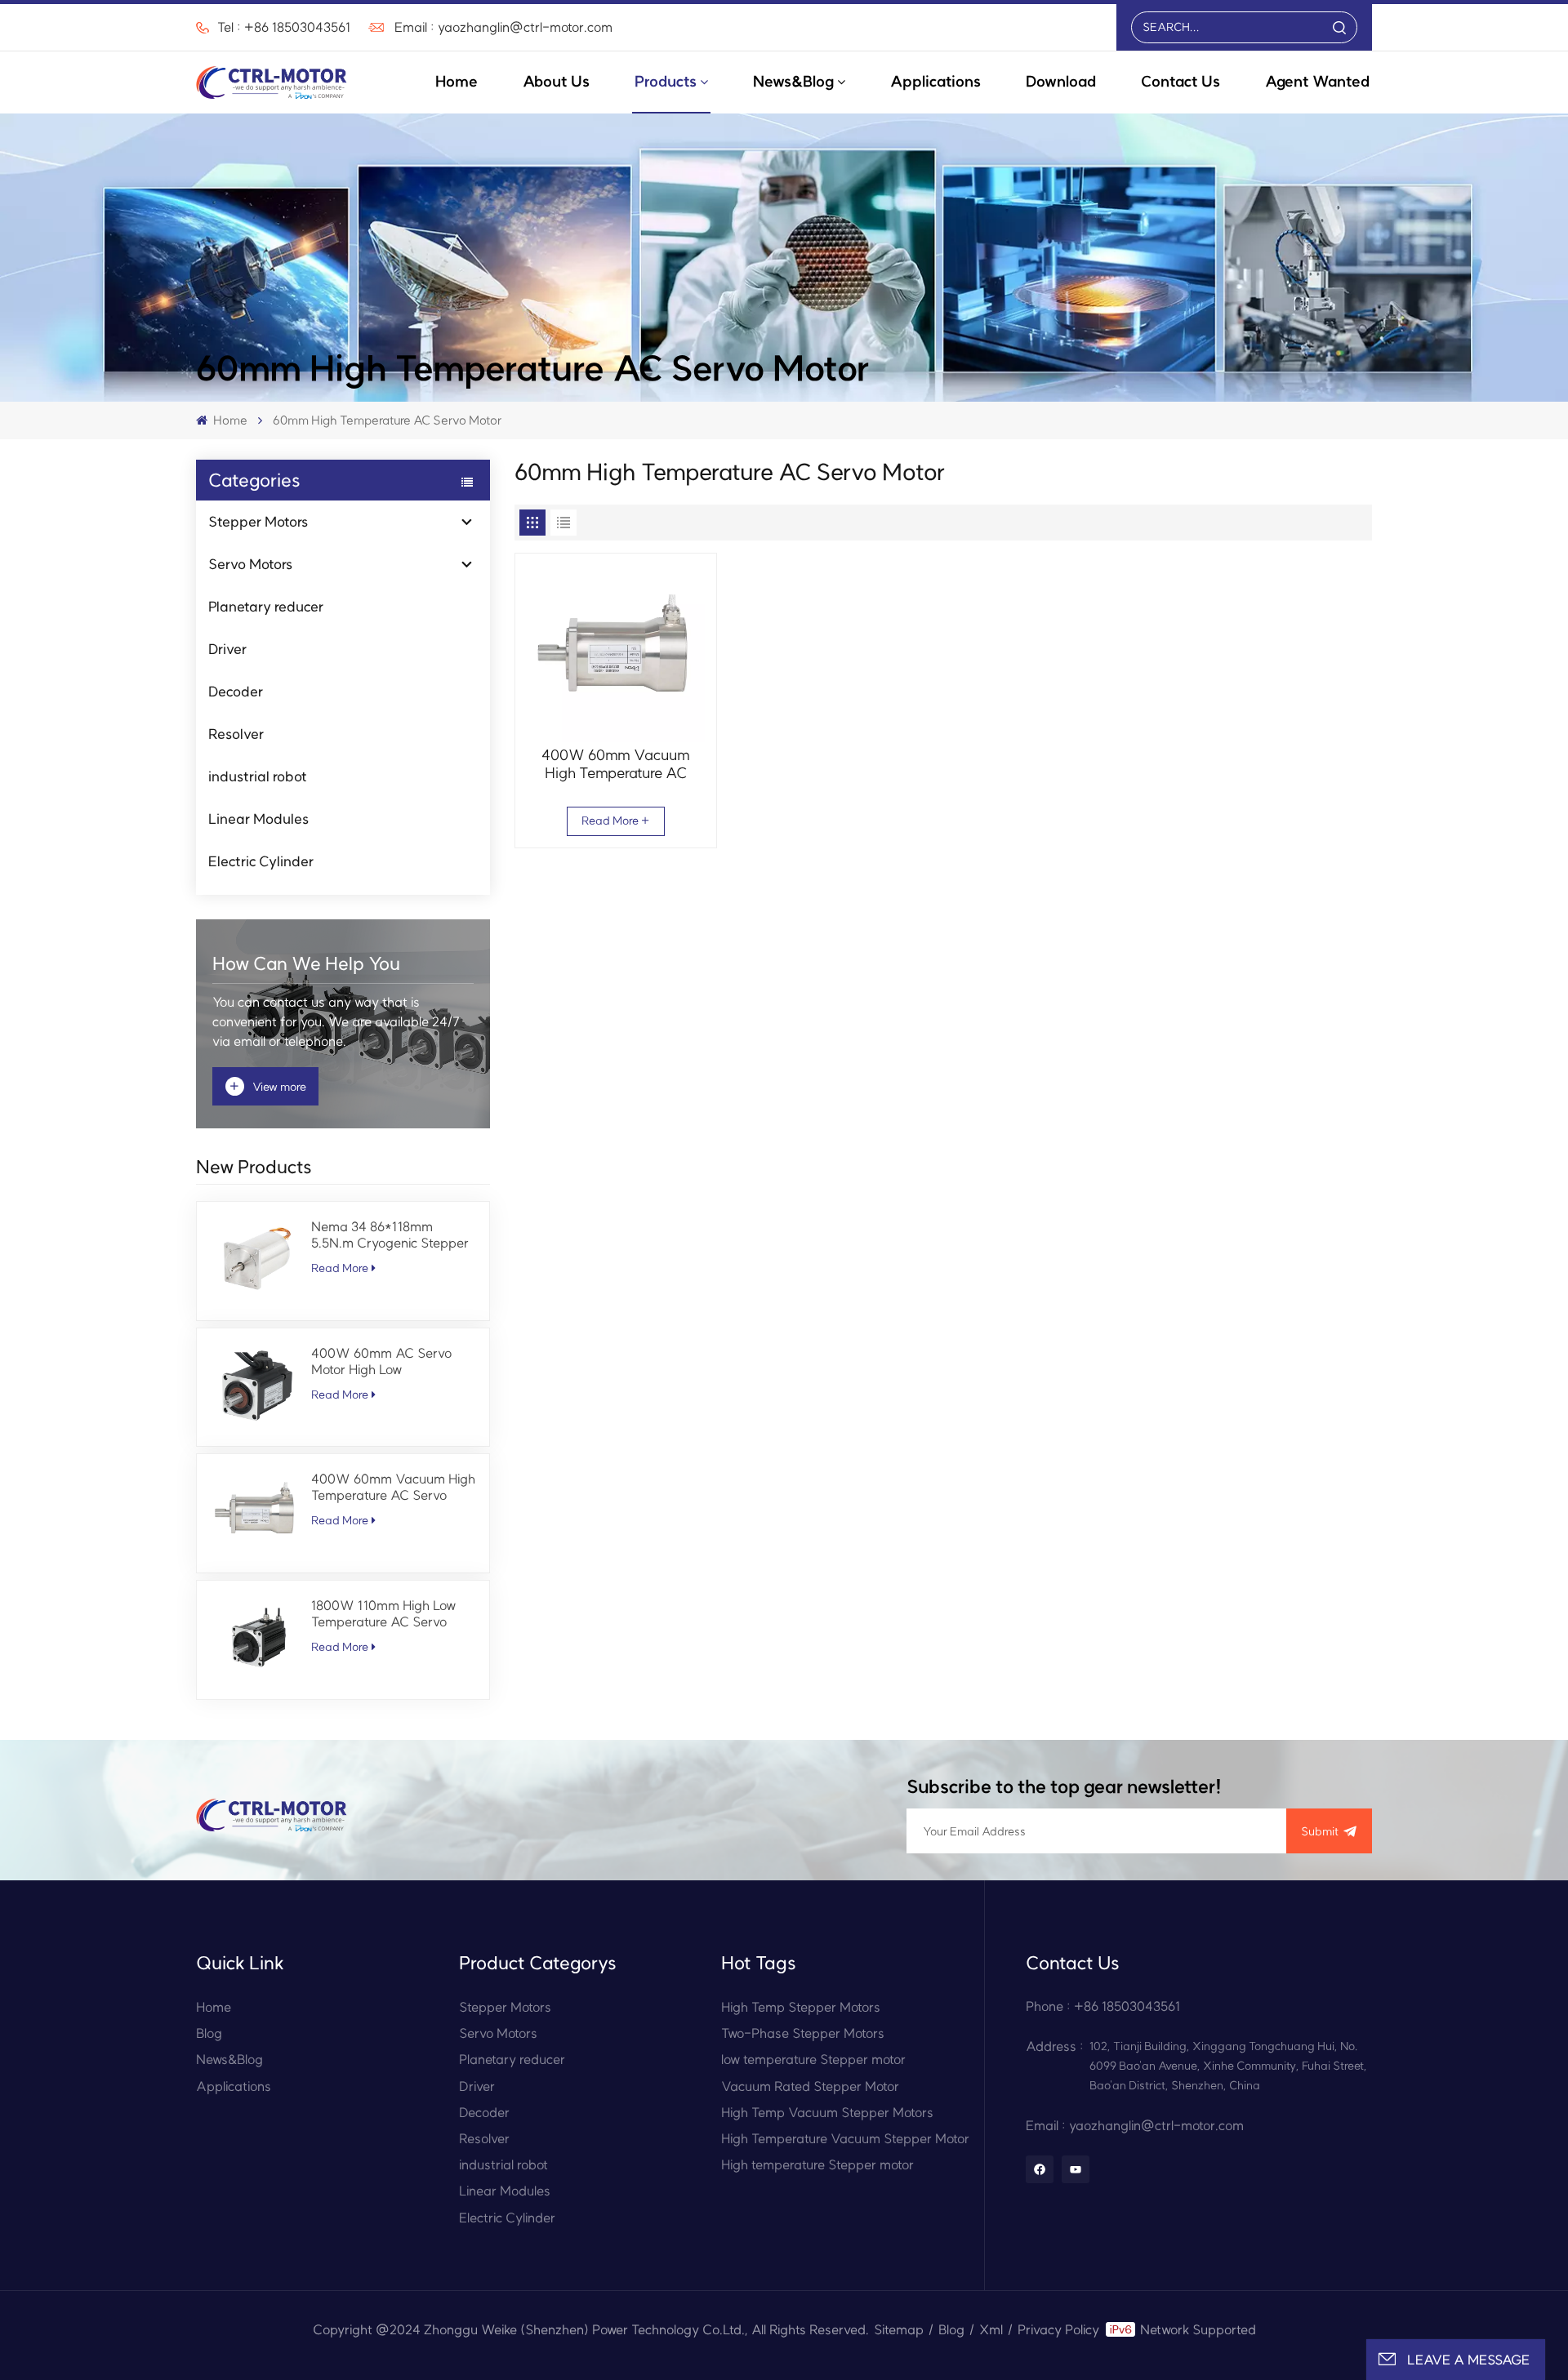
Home (457, 81)
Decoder (236, 691)
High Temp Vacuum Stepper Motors (827, 2112)
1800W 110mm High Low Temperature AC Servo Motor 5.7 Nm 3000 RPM (385, 1613)
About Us (556, 81)
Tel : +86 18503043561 (284, 27)
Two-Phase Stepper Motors (803, 2033)
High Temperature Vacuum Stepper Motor (845, 2138)
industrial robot (258, 776)
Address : (1055, 2046)
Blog (209, 2033)
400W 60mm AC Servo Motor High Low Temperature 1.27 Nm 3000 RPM (392, 1361)
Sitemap (899, 2329)
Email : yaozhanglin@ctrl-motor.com (503, 27)
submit (1320, 1831)
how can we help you (306, 963)
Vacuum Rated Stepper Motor (810, 2086)
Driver (227, 649)
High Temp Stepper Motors (801, 2007)
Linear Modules (258, 819)
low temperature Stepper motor (813, 2059)
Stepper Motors (258, 521)
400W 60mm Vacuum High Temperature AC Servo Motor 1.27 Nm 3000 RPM (393, 1487)
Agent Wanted (1317, 81)
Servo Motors (250, 564)
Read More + (615, 821)
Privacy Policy (1058, 2329)
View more (268, 1086)
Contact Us (1180, 81)
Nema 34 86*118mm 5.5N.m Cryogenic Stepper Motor (390, 1234)
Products (666, 81)
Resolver (236, 734)
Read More (340, 1268)
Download (1061, 81)
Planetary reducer (266, 606)
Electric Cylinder (261, 861)
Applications (935, 81)
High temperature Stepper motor (817, 2164)
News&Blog (793, 81)
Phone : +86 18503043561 (1103, 2006)
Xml (991, 2329)
